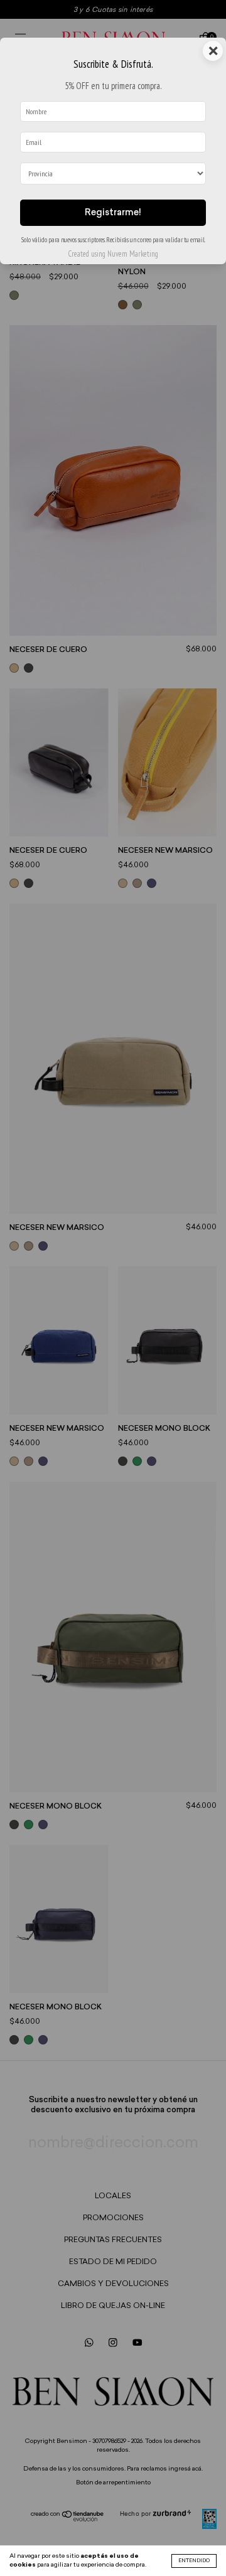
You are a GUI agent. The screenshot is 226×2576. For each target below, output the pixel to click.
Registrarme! (113, 213)
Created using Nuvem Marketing (113, 254)
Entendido (194, 2561)
